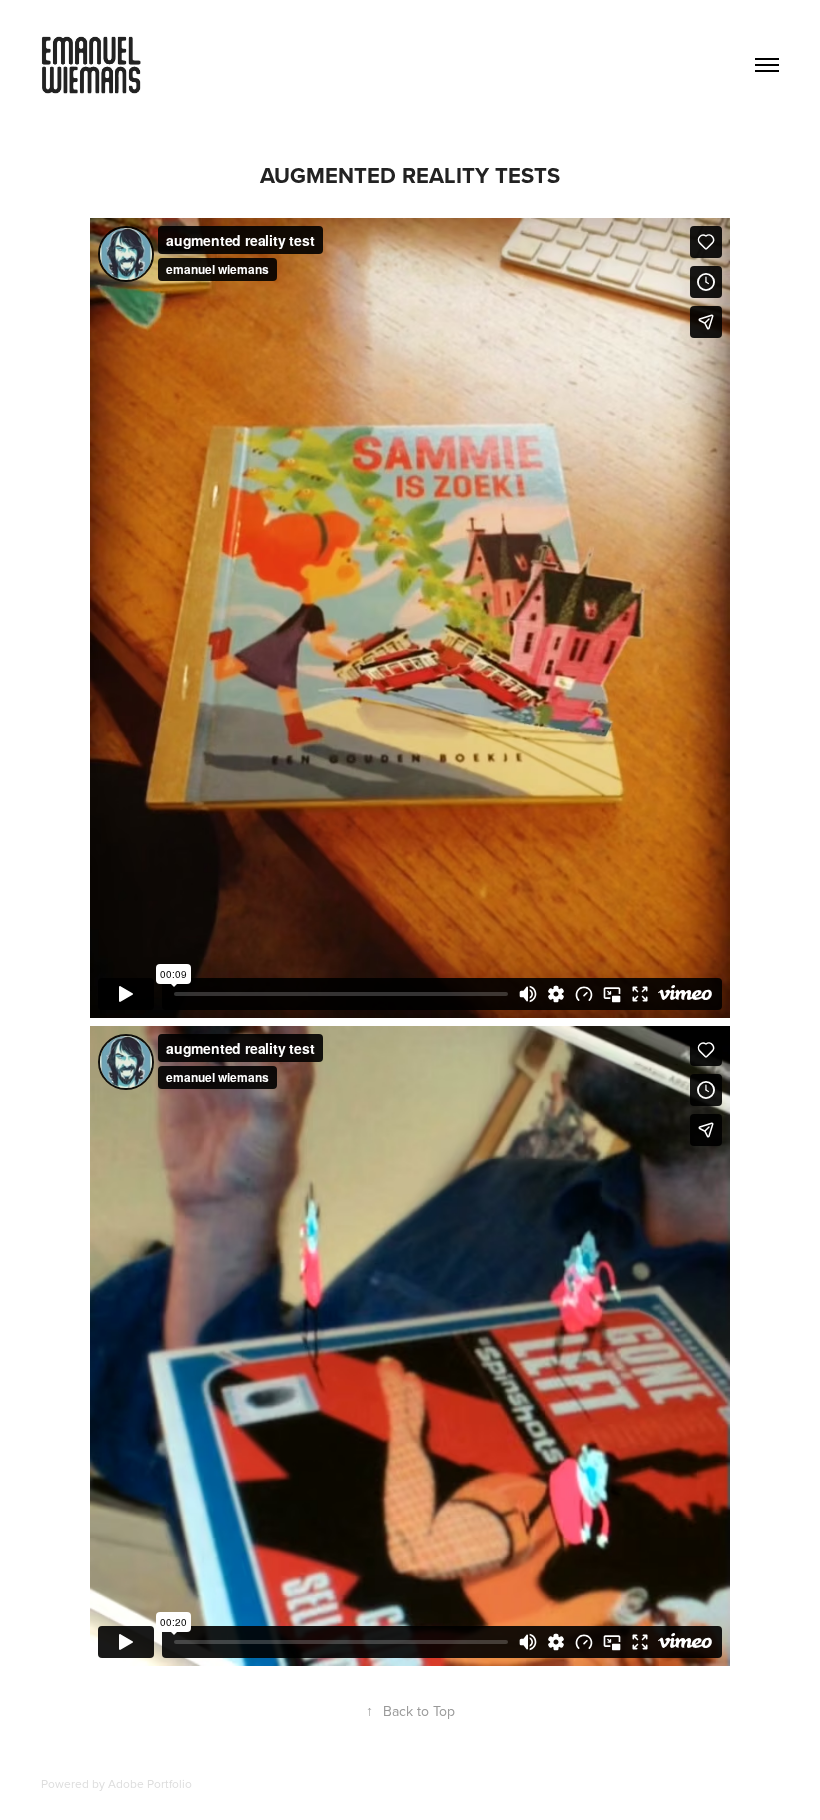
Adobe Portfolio (150, 1783)
